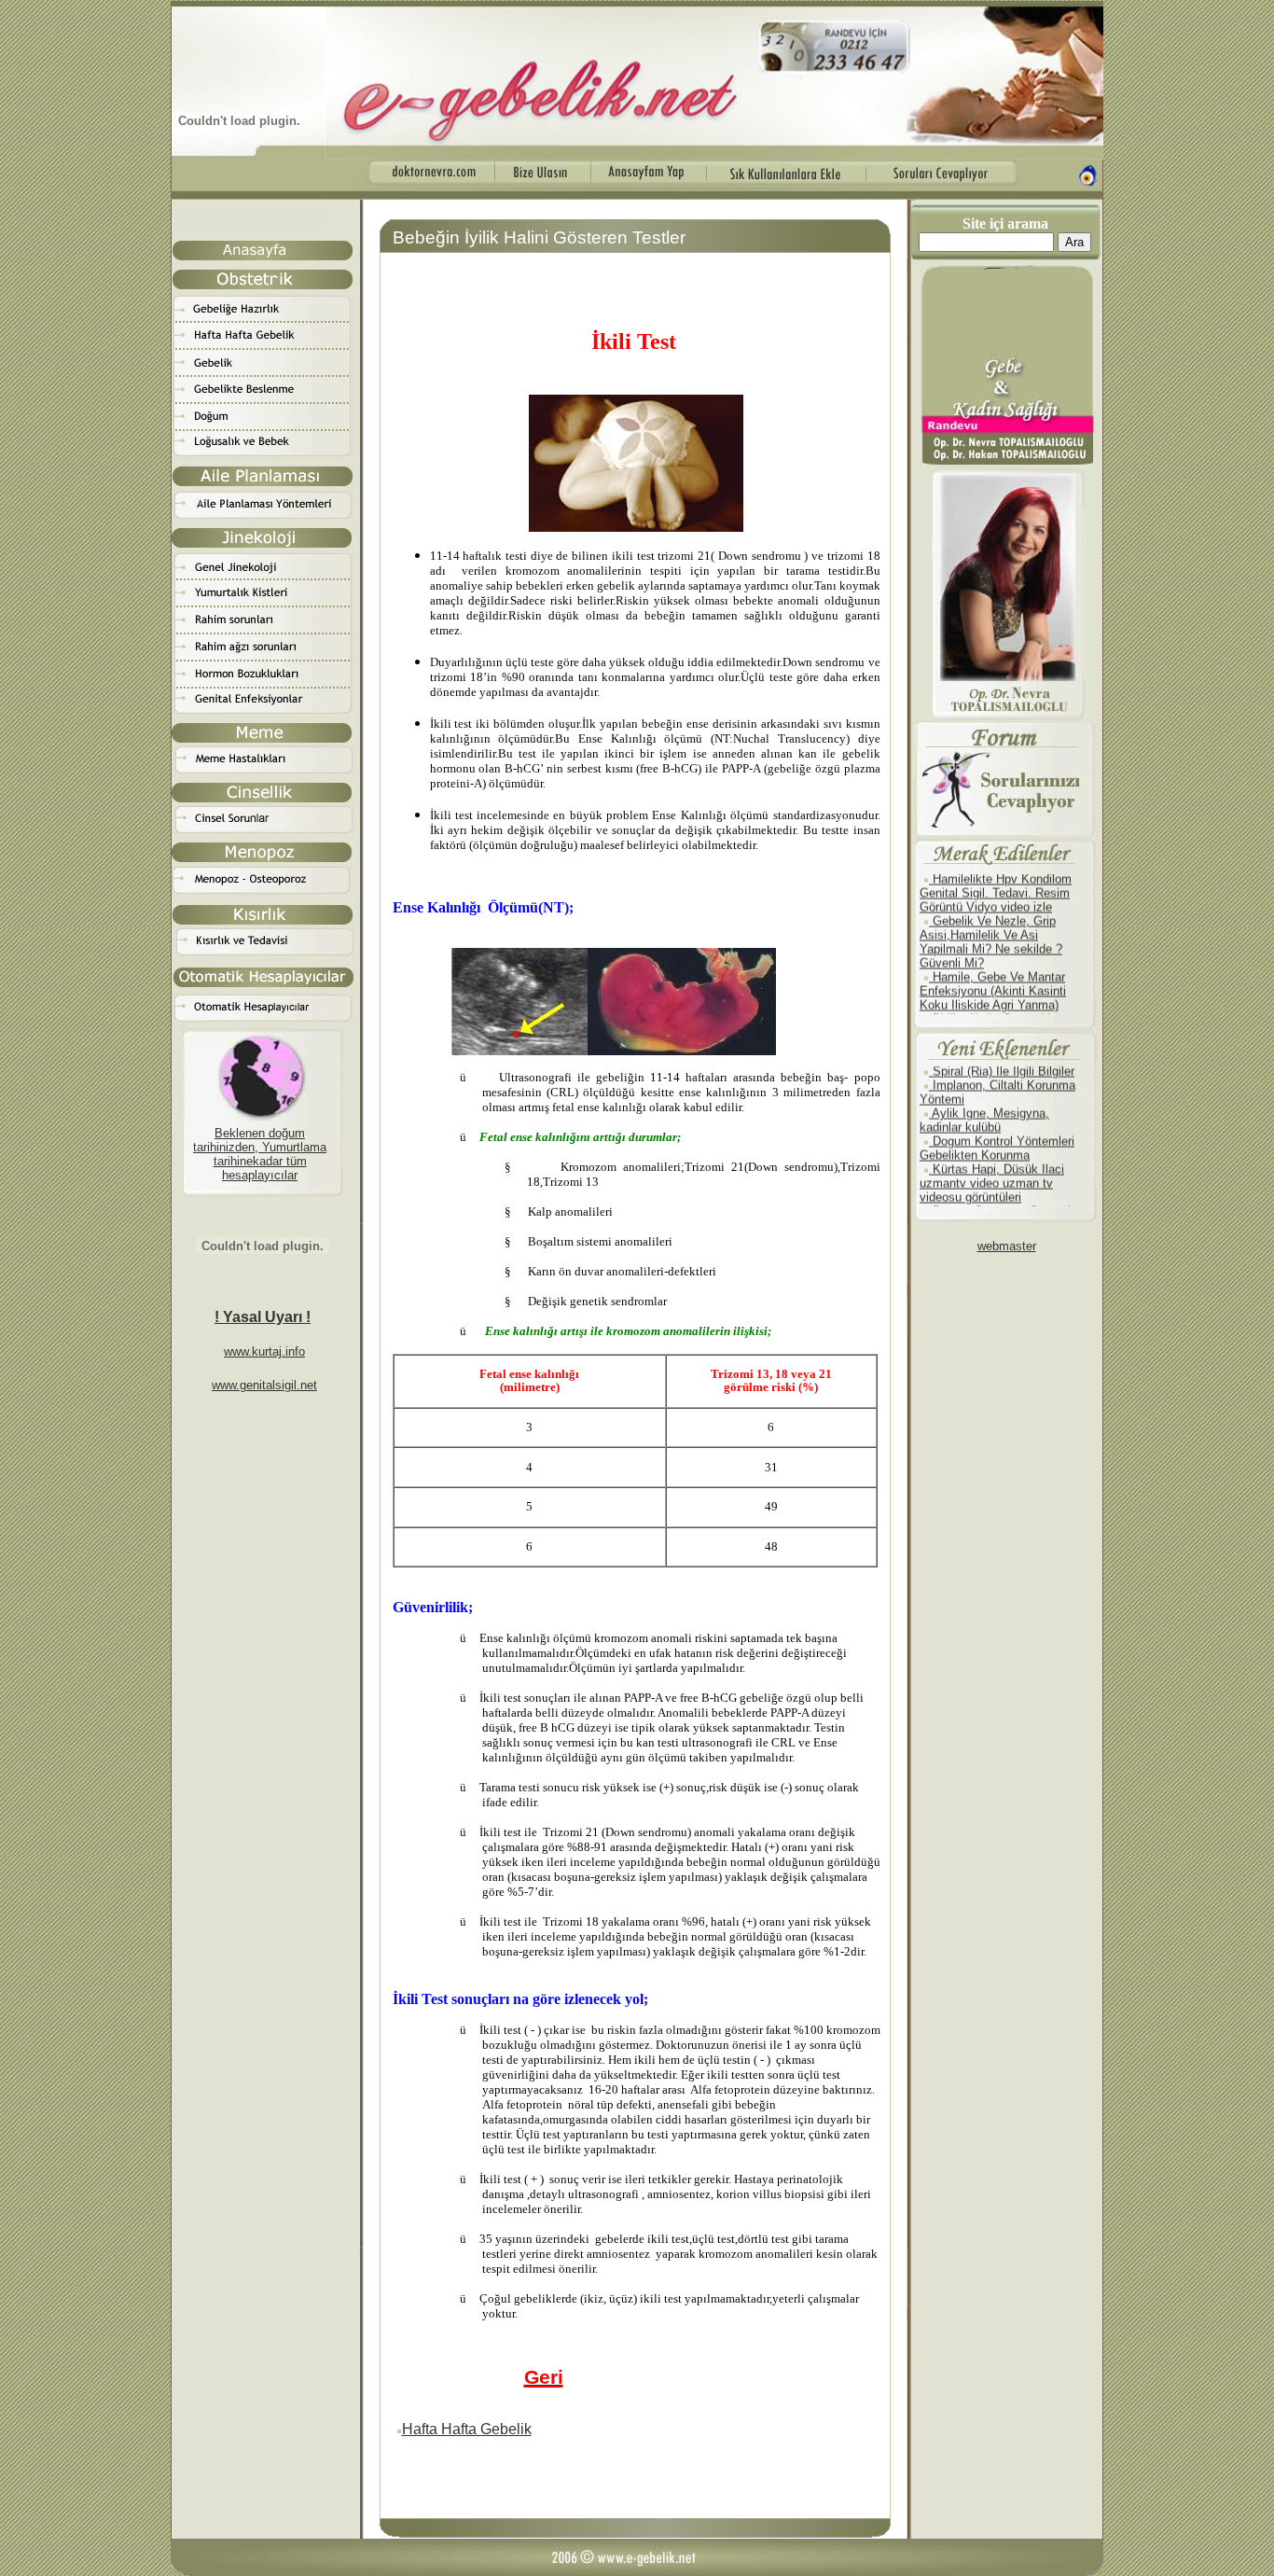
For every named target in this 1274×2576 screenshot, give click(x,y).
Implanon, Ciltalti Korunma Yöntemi (997, 1074)
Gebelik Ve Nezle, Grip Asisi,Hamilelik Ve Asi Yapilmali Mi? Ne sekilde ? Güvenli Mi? (991, 923)
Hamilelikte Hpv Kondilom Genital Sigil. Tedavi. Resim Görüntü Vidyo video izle (996, 874)
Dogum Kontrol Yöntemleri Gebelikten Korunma (997, 1130)
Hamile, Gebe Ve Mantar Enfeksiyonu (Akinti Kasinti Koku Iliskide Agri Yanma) (993, 972)
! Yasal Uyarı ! (263, 1317)
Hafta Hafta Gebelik (467, 2429)
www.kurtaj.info (264, 1351)
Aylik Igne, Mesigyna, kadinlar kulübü (984, 1102)
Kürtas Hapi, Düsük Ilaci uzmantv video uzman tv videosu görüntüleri (992, 1165)
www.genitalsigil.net (264, 1385)
